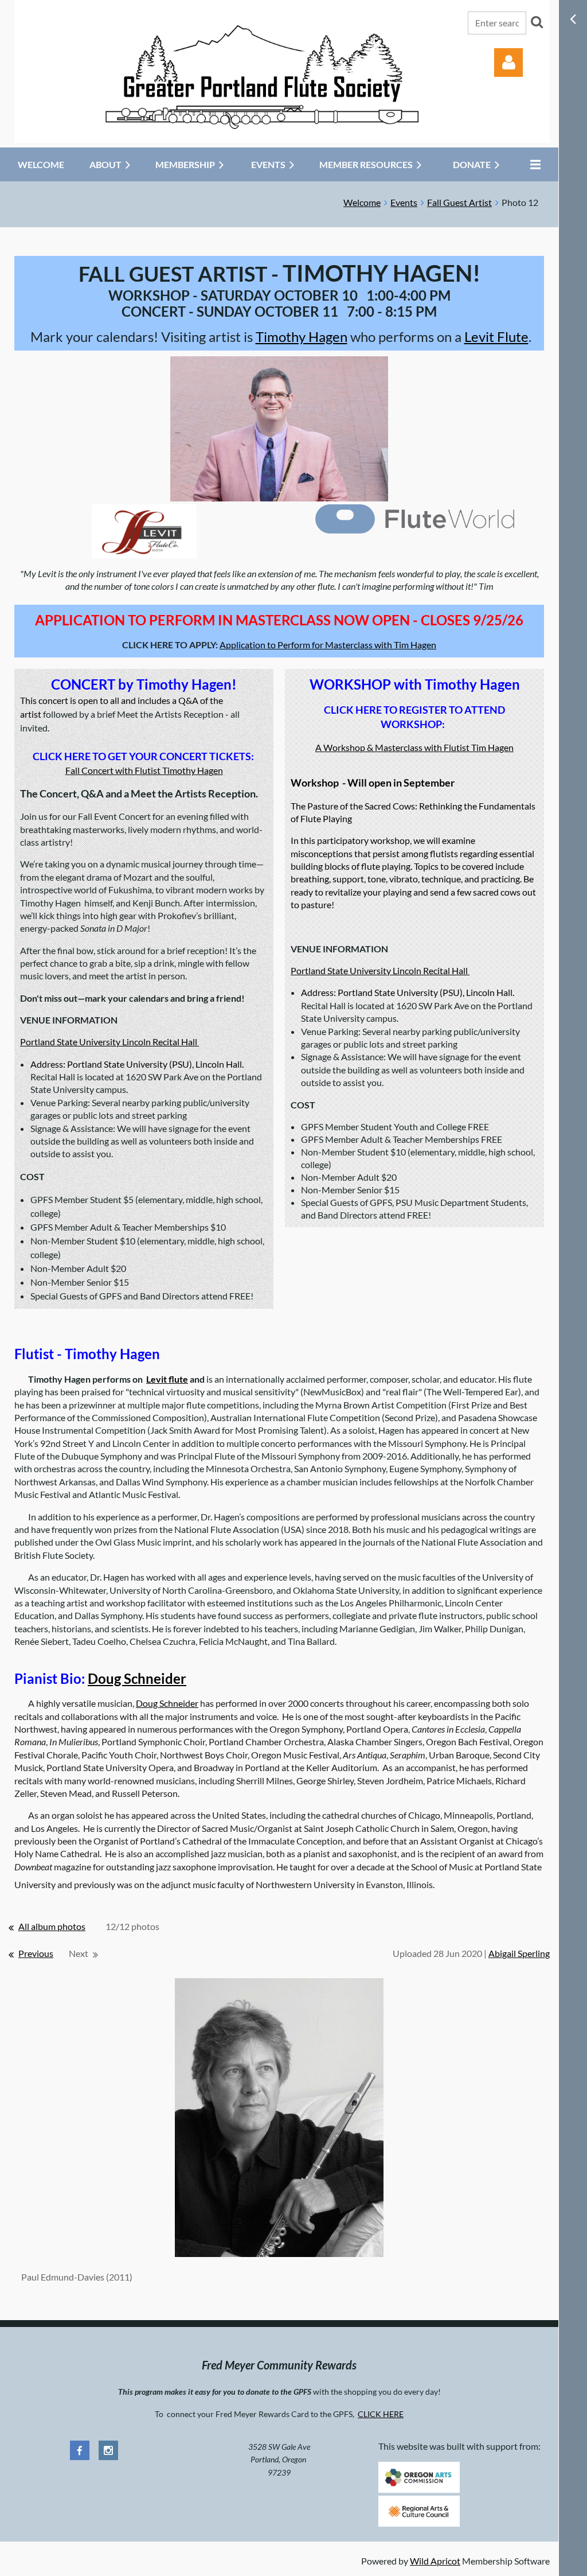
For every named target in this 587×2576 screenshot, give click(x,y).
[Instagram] (108, 2450)
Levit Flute (496, 336)
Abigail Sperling (519, 1953)
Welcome (362, 202)
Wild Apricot (435, 2561)
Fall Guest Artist (459, 202)
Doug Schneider (137, 1678)
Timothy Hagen (302, 336)
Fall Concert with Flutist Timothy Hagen (144, 770)
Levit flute (167, 1379)
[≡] (533, 164)
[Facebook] (80, 2450)
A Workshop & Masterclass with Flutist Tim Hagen (414, 747)
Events (404, 202)
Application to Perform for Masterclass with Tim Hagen (328, 645)
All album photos (52, 1926)
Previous (36, 1953)
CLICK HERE (381, 2414)
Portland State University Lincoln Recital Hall (109, 1042)
